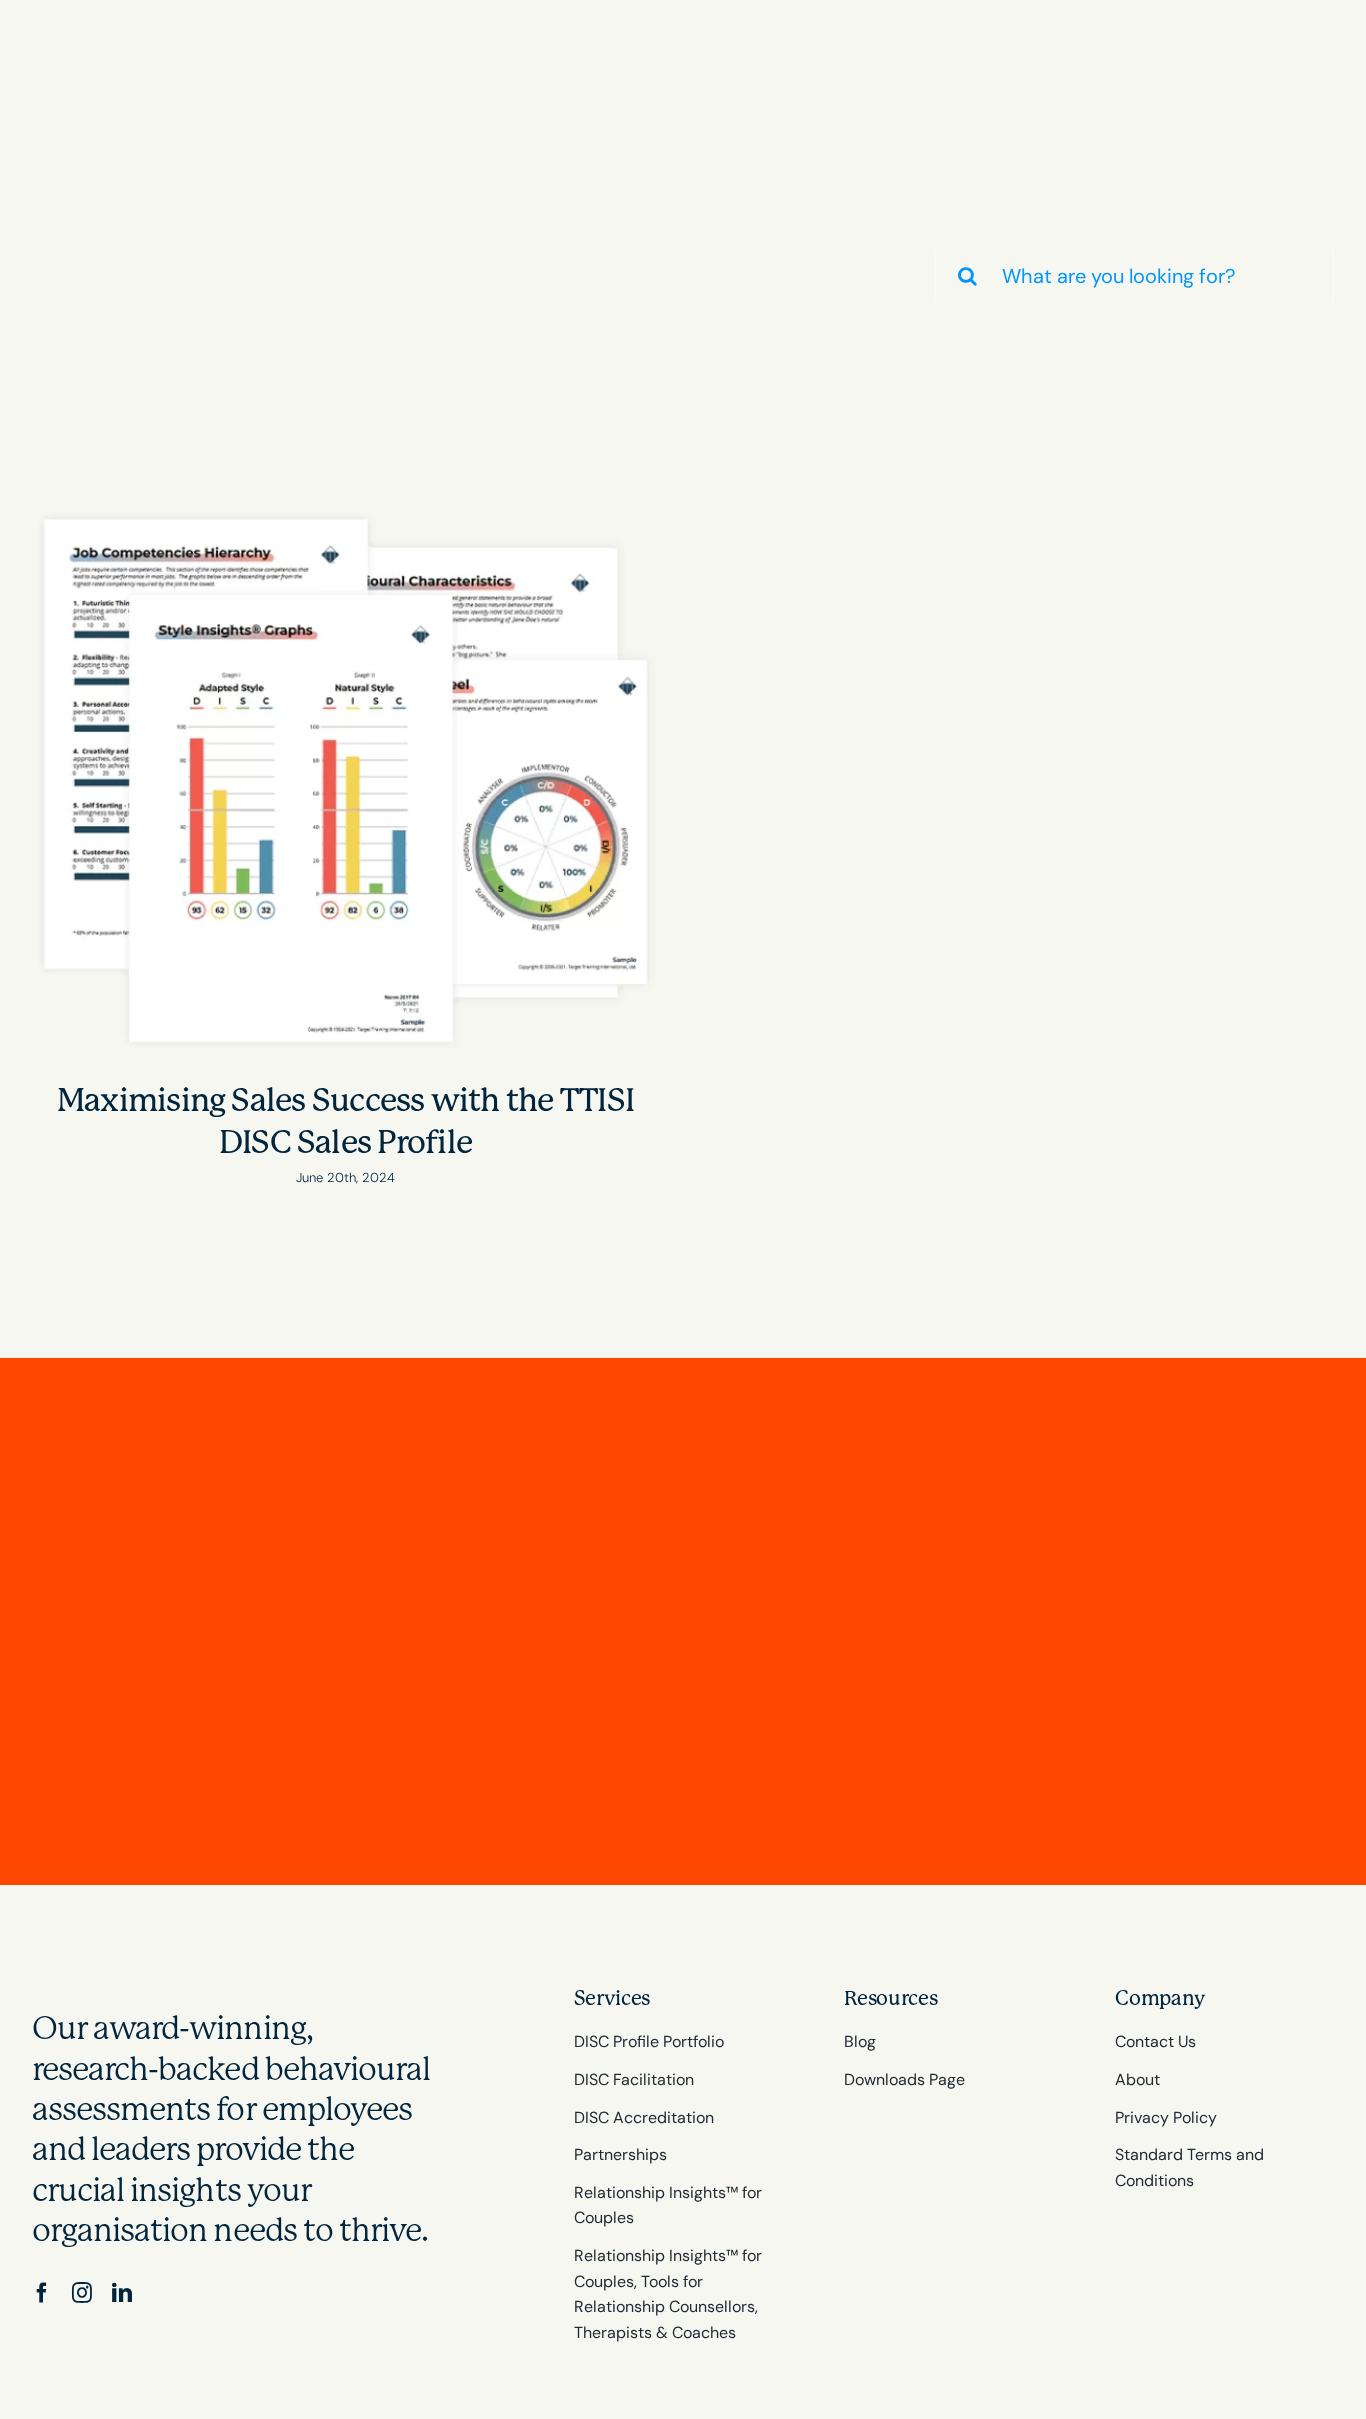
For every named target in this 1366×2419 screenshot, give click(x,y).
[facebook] (42, 2293)
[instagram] (82, 2293)
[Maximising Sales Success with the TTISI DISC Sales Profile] (345, 780)
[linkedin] (122, 2293)
